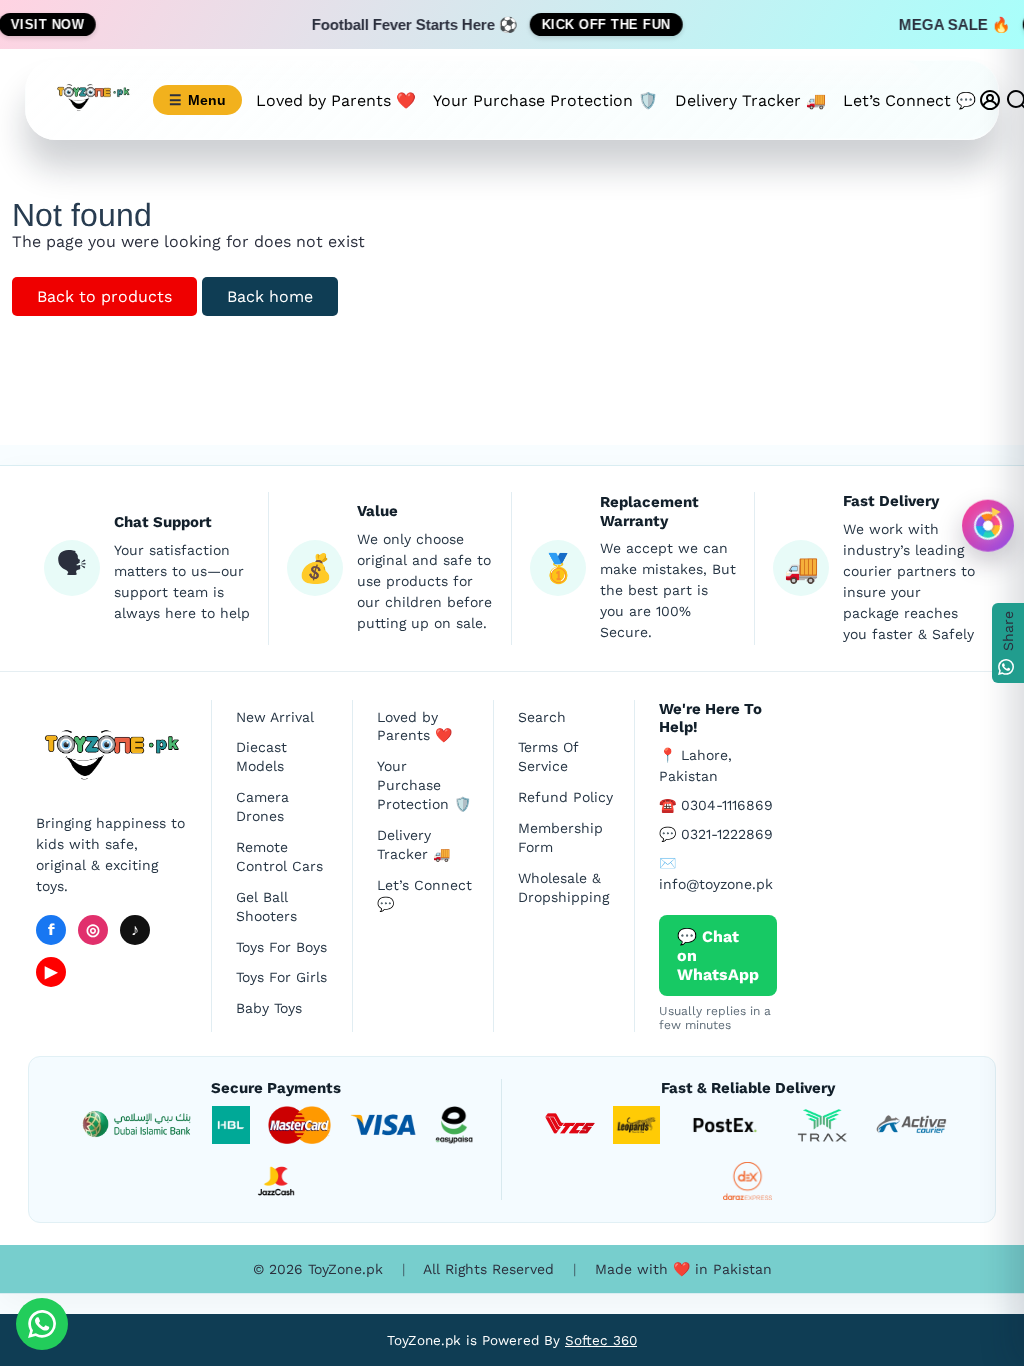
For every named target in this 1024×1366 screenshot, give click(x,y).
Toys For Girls (281, 977)
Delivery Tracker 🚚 (750, 100)
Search (542, 717)
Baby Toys (269, 1008)
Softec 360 (601, 1340)
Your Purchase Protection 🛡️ (545, 100)
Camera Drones (262, 806)
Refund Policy (565, 797)
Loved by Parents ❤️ (336, 100)
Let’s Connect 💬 (909, 100)
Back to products (104, 296)
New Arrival (275, 717)
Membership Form (560, 837)
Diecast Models (261, 756)
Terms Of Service (548, 756)
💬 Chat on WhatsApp (718, 955)
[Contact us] (42, 1324)
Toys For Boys (281, 947)
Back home (270, 296)
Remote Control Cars (279, 856)
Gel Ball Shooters (266, 906)
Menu (197, 100)
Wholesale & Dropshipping (563, 887)
